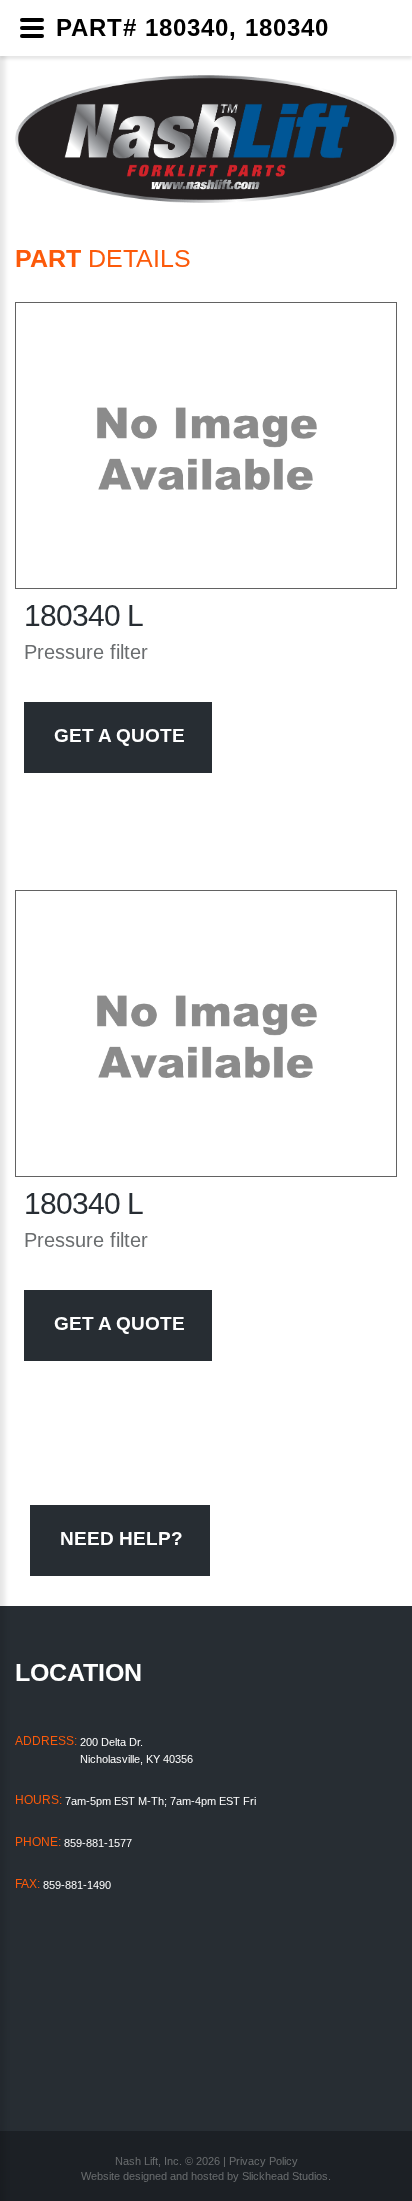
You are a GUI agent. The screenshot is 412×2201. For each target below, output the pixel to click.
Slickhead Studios (285, 2176)
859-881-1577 (98, 1843)
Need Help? (121, 1538)
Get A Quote (119, 735)
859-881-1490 (77, 1885)
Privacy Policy (263, 2161)
